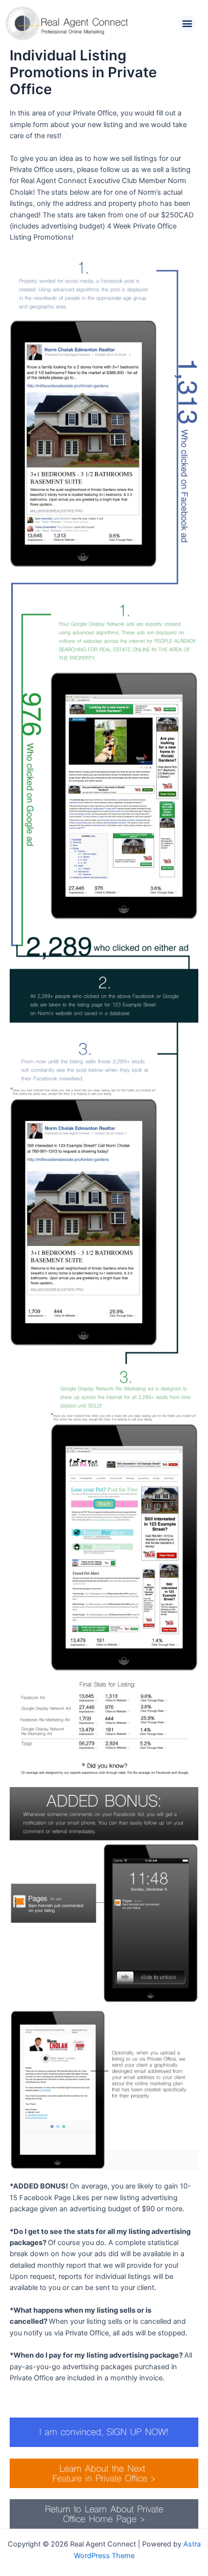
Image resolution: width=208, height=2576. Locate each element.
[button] (187, 23)
